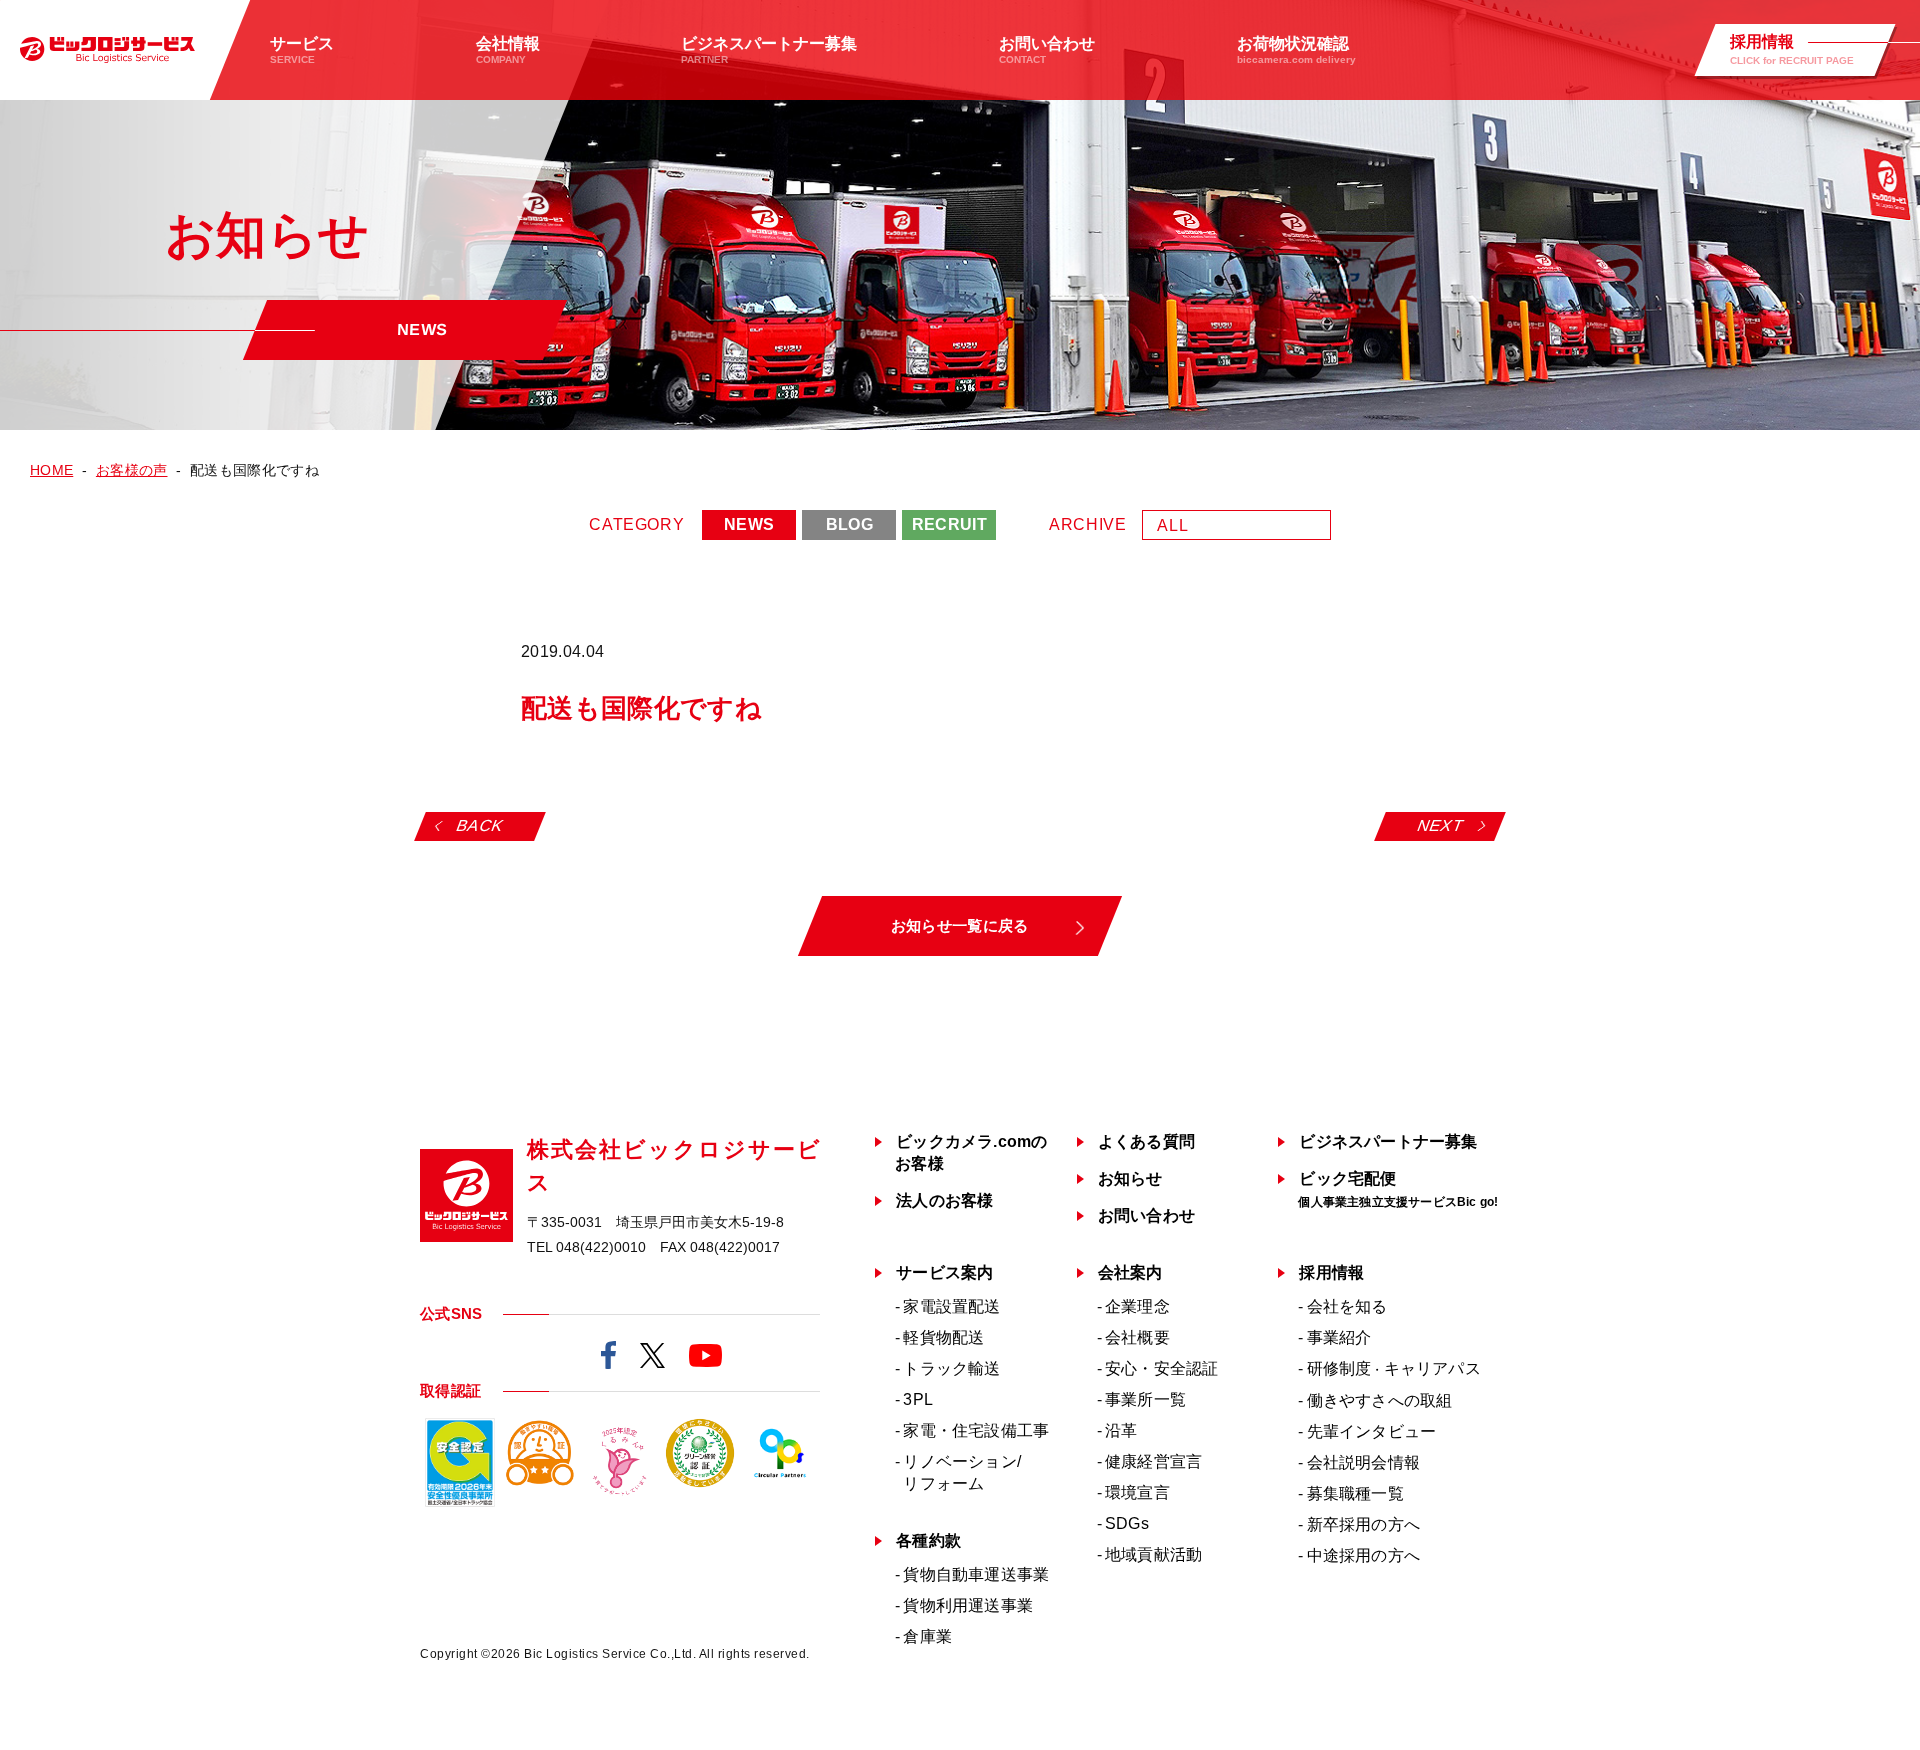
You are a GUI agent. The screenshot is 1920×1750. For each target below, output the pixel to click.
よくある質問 (1146, 1141)
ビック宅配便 (1398, 1189)
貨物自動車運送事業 (976, 1574)
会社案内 (1130, 1272)
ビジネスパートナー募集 (1388, 1141)
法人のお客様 (944, 1200)
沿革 (1121, 1430)
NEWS (749, 524)
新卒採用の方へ (1363, 1524)
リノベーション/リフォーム (962, 1472)
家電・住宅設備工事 (976, 1430)
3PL (918, 1399)
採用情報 (1331, 1272)
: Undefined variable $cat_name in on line (669, 652)
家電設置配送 (951, 1306)
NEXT (1441, 825)
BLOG (849, 524)
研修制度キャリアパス (1394, 1368)
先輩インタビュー (1372, 1431)
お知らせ (1130, 1178)
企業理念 (1137, 1306)
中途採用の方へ (1363, 1555)
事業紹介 (1339, 1337)
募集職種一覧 (1355, 1493)
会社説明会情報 (1363, 1462)
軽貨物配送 (943, 1337)
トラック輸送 (951, 1368)
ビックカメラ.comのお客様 (971, 1152)
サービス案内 (944, 1272)
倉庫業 (927, 1636)
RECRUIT (949, 524)
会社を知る (1347, 1306)
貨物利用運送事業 (968, 1605)
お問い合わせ (1146, 1215)
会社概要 (1137, 1337)
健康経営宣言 (1153, 1461)
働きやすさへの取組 (1380, 1400)
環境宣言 (1137, 1492)
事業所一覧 (1145, 1399)
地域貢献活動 (1153, 1554)
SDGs (1127, 1523)
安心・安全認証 (1161, 1368)
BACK (480, 825)
